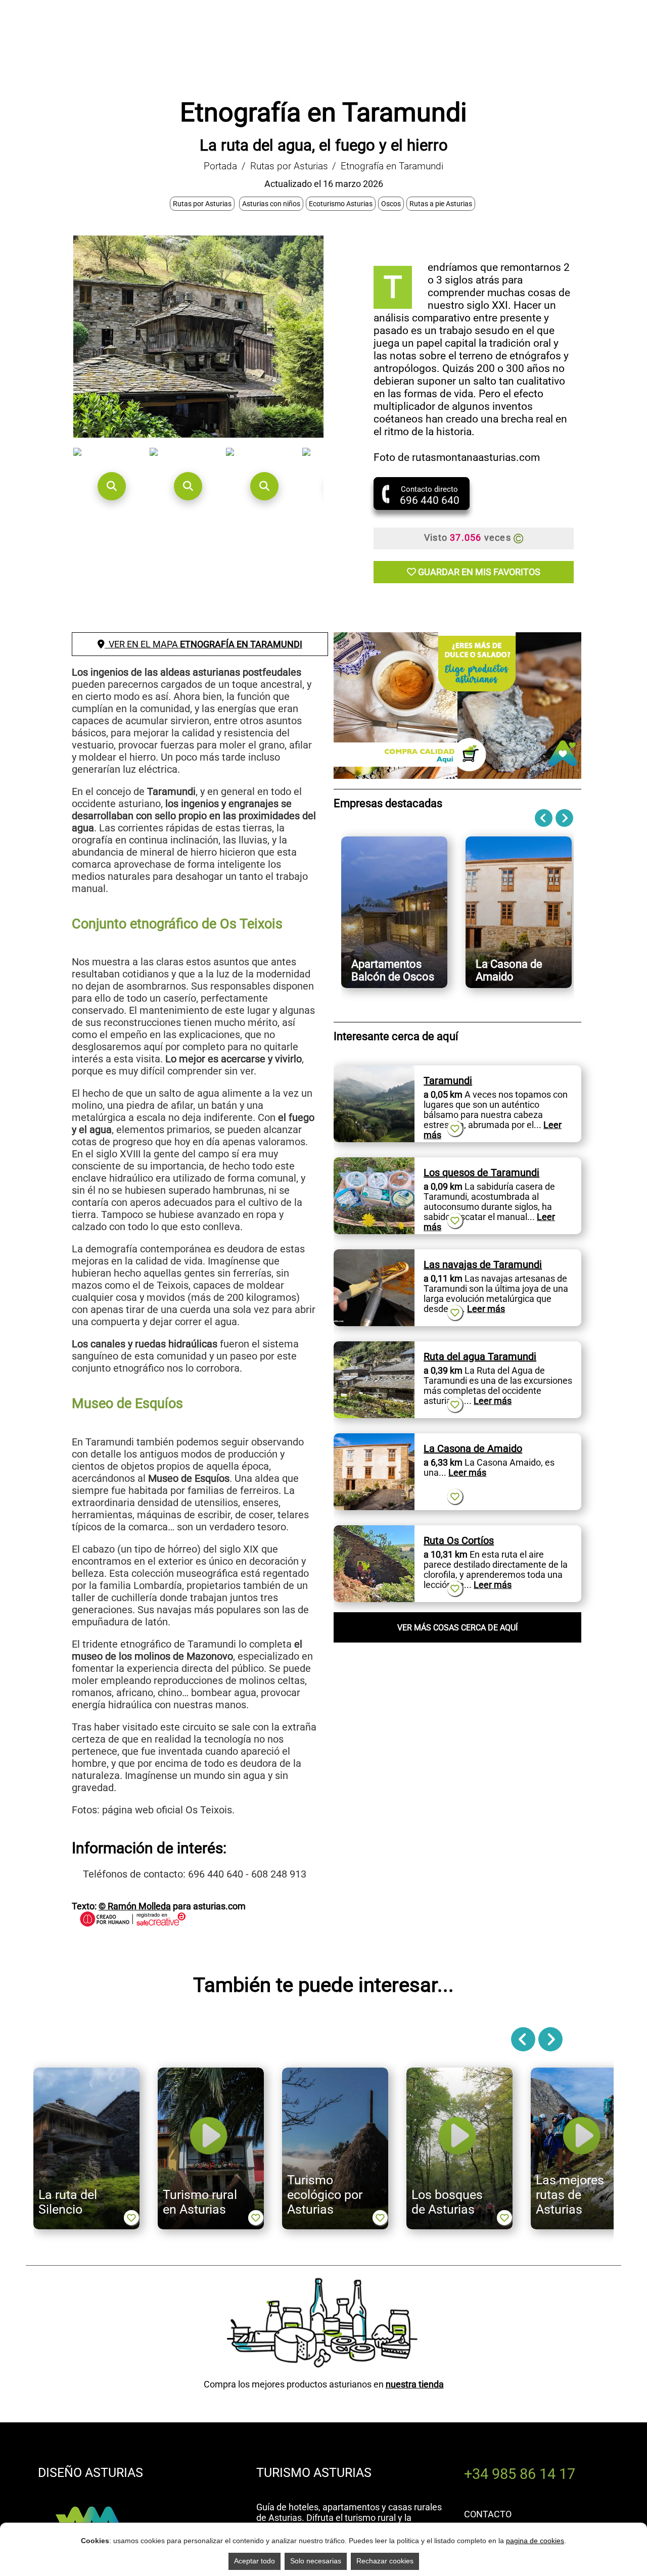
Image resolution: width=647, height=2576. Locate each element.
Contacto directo (430, 496)
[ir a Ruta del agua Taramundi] (374, 1347)
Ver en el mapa (203, 644)
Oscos (391, 204)
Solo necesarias (316, 2561)
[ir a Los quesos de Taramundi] (374, 1163)
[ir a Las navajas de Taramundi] (374, 1255)
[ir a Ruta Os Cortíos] (374, 1531)
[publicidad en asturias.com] (88, 2496)
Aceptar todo (255, 2561)
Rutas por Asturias (289, 166)
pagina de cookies (535, 2541)
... (481, 1309)
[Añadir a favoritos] (455, 1129)
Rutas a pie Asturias (441, 204)
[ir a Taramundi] (374, 1071)
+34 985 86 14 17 (520, 2474)
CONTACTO (488, 2514)
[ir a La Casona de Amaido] (374, 1439)
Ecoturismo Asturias (341, 204)
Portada (220, 166)
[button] (111, 486)
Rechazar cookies (385, 2561)
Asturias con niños (271, 204)
